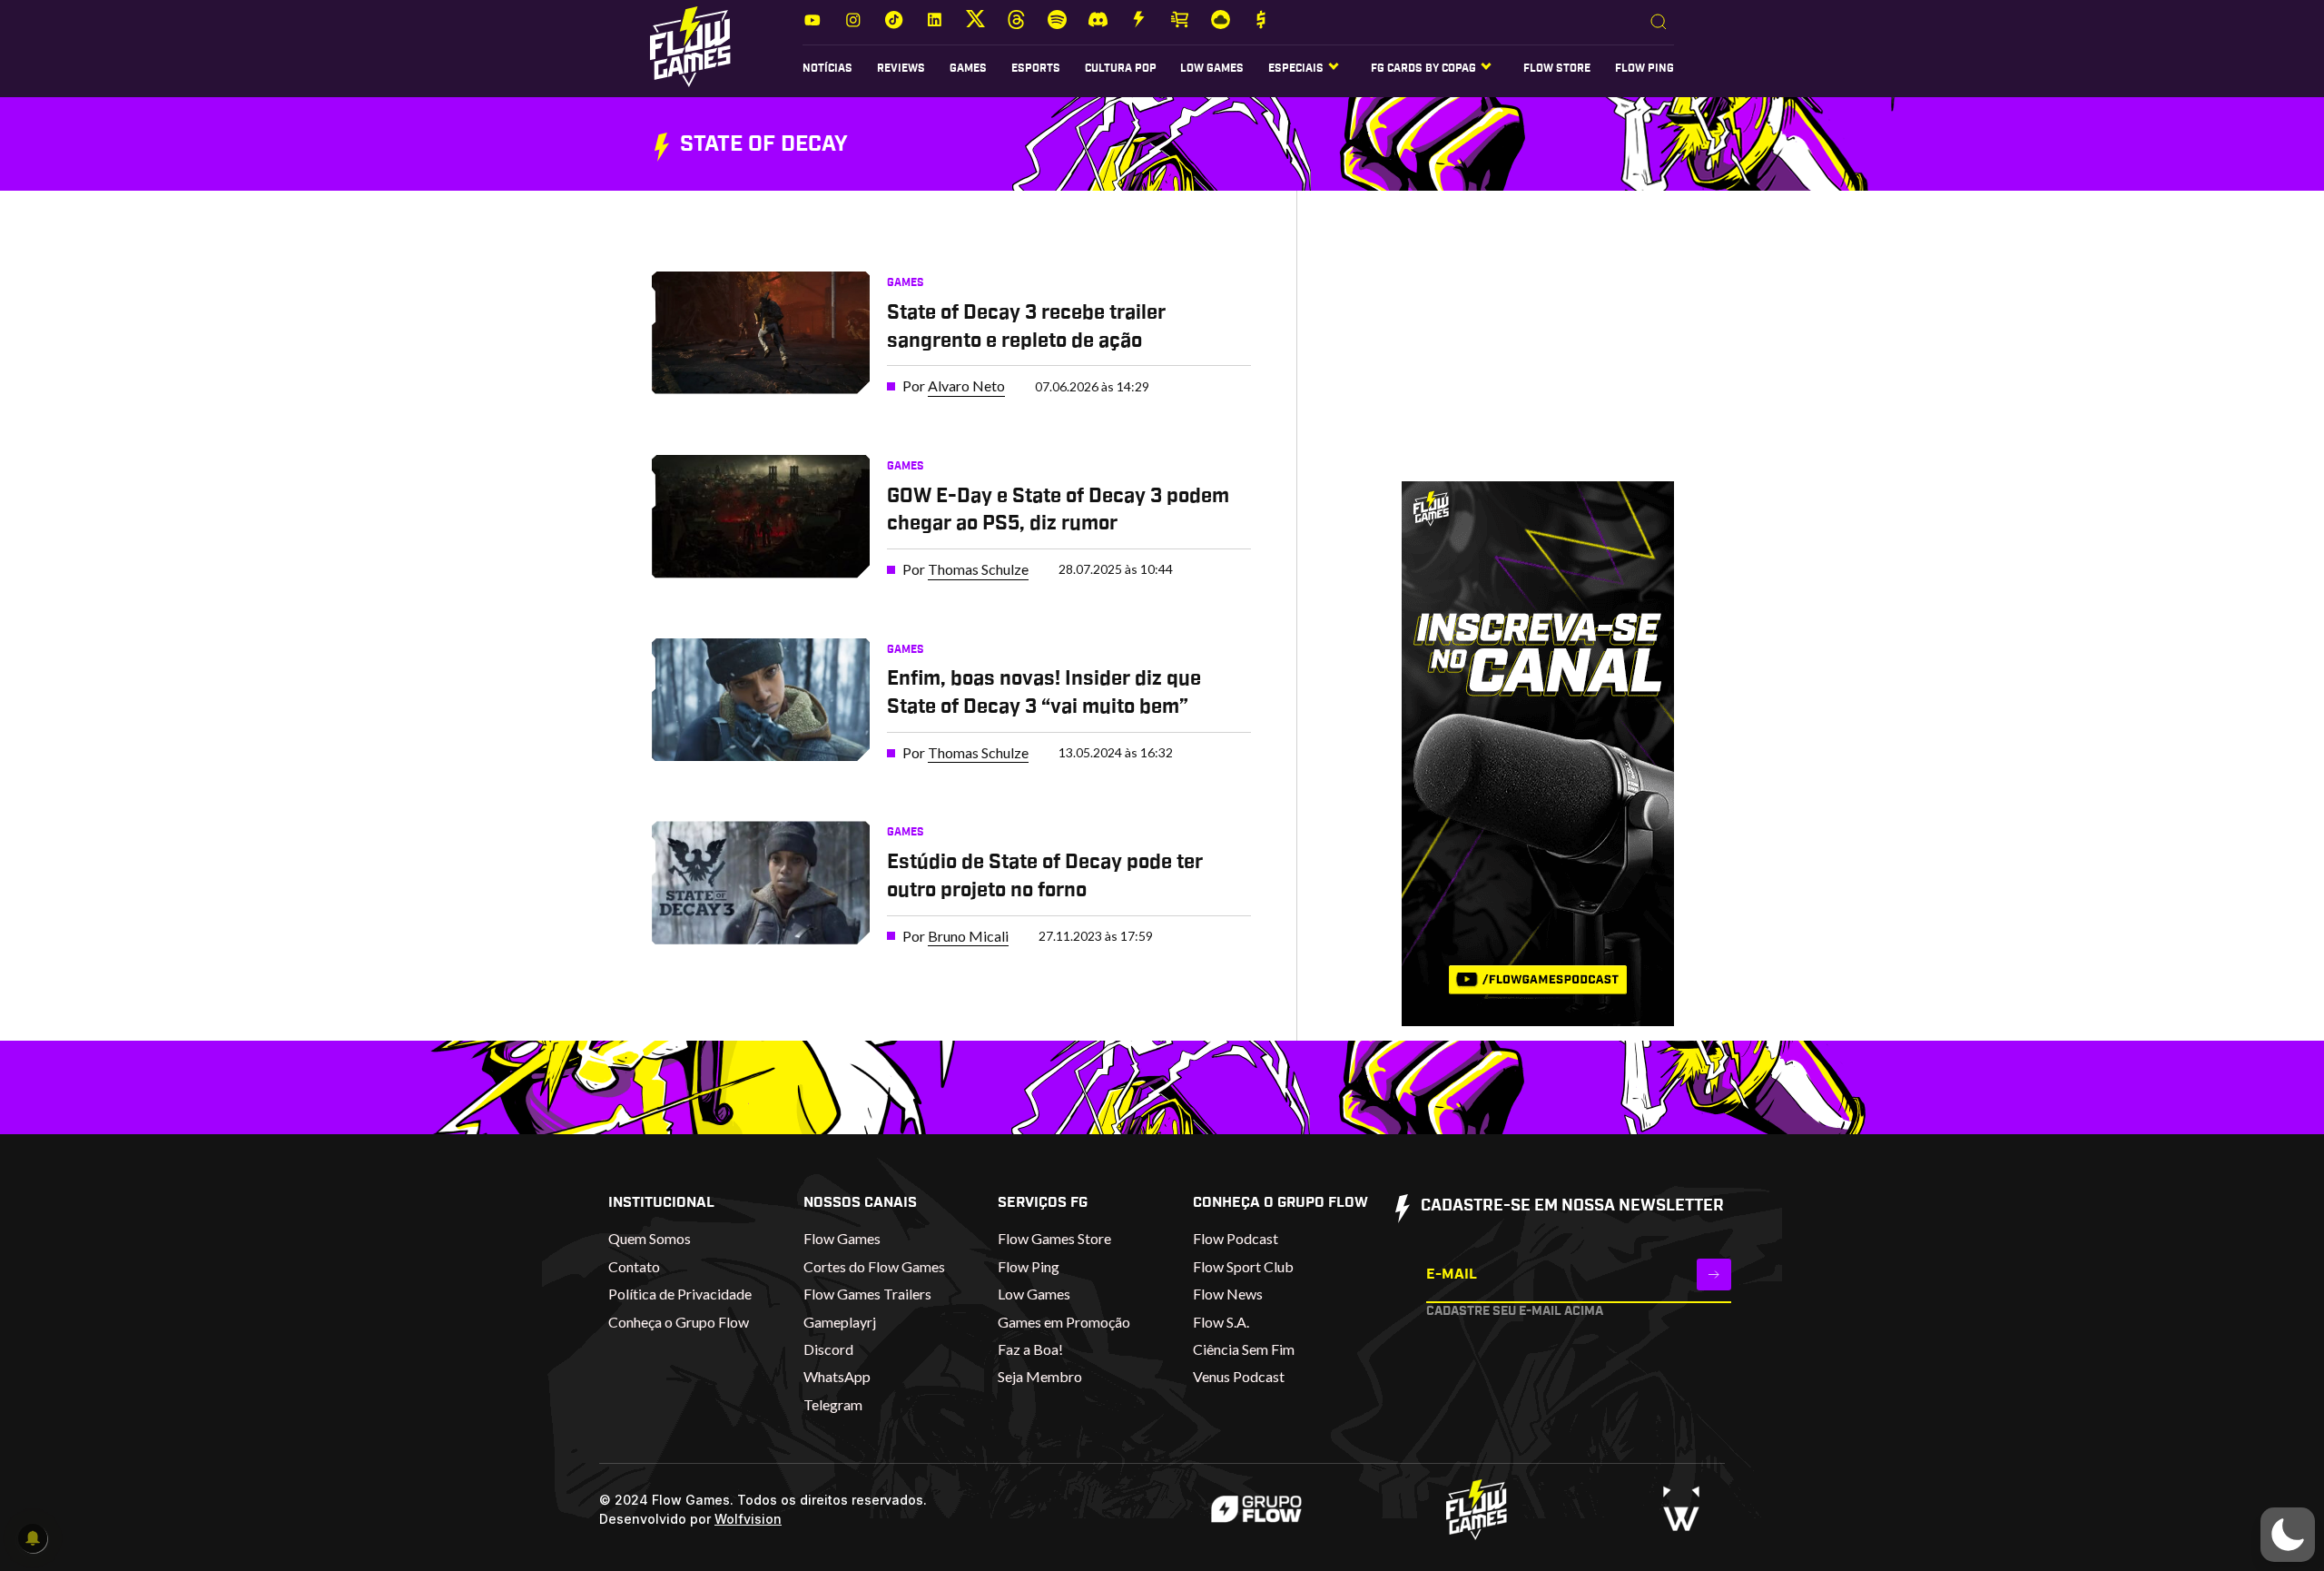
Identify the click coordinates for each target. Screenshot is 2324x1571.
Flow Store (1557, 68)
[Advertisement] (1510, 353)
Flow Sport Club (1243, 1266)
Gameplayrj (840, 1322)
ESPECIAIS (1296, 68)
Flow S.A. (1221, 1322)
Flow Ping (1645, 68)
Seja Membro (1040, 1376)
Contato (634, 1266)
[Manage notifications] (33, 1538)
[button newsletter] (1714, 1275)
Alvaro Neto (966, 385)
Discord (828, 1349)
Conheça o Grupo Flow (679, 1322)
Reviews (901, 68)
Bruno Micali (968, 936)
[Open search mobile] (1659, 23)
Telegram (833, 1404)
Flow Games (842, 1238)
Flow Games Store (1054, 1238)
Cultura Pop (1121, 68)
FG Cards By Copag (1423, 68)
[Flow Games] (690, 47)
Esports (1036, 68)
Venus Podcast (1239, 1376)
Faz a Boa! (1030, 1349)
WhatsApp (837, 1376)
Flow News (1228, 1294)
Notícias (827, 68)
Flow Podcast (1236, 1238)
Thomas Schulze (978, 569)
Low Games (1212, 68)
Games (968, 68)
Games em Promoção (1064, 1322)
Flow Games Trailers (867, 1294)
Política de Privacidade (680, 1294)
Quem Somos (650, 1238)
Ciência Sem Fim (1244, 1349)
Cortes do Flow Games (874, 1266)
